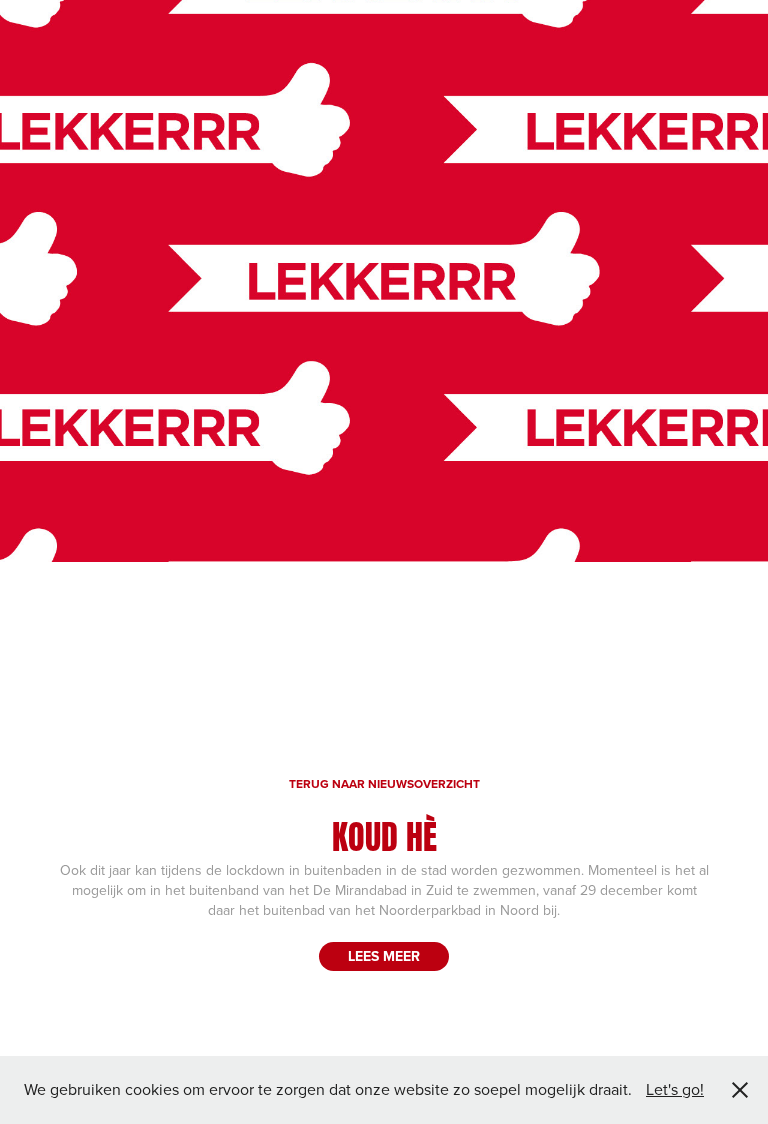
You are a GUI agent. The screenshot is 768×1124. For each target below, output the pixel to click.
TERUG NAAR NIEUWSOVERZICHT (384, 783)
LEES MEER (384, 956)
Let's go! (675, 1089)
